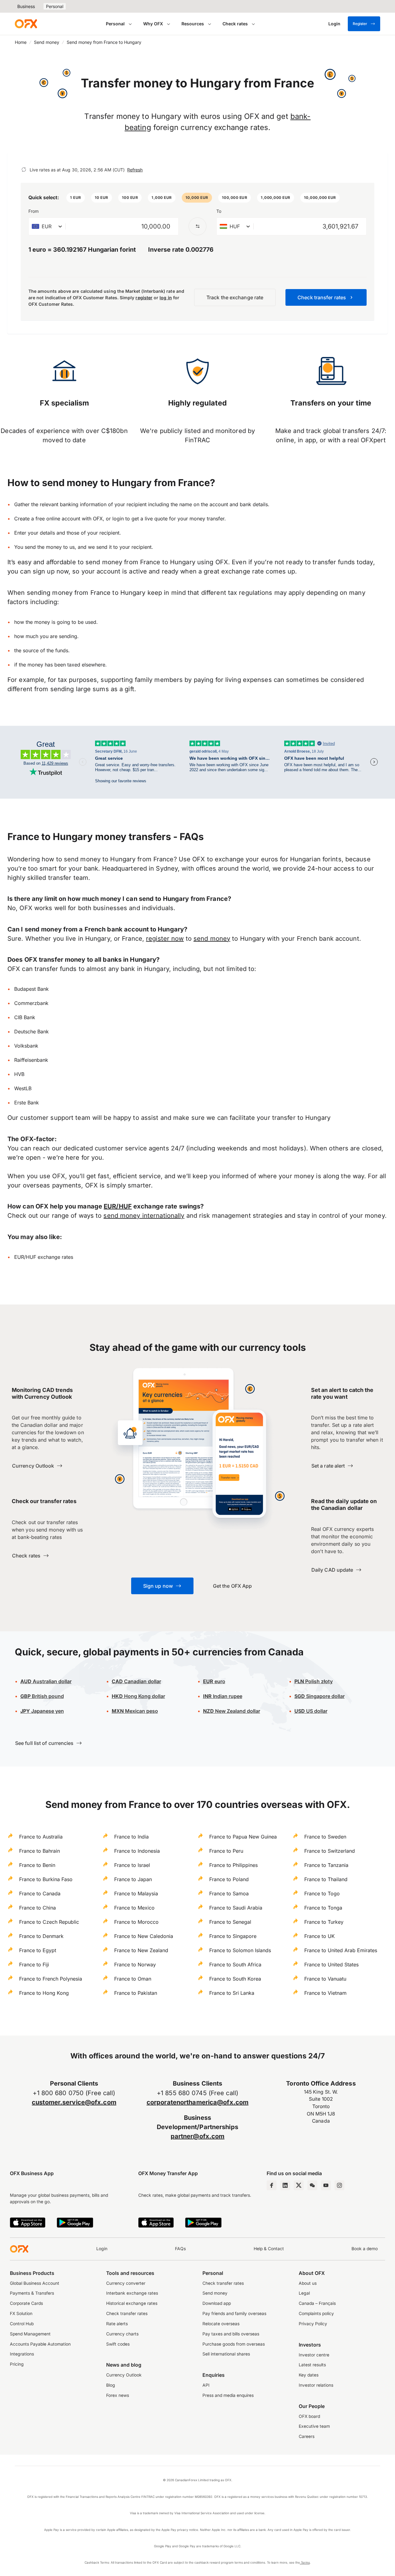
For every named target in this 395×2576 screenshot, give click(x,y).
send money (212, 939)
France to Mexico (134, 1908)
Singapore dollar (320, 1696)
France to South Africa (235, 1965)
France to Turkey (324, 1922)
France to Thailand (326, 1879)
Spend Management (30, 2334)
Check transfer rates (127, 2313)
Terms (305, 2562)
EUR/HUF (118, 1206)
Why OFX (153, 24)
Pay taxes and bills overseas (231, 2334)
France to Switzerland (330, 1851)
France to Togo (322, 1893)
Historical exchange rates (132, 2303)
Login (102, 2249)
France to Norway (135, 1965)
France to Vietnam (325, 1993)
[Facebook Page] (272, 2185)
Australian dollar (46, 1681)
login (118, 519)
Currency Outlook (124, 2375)
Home (21, 42)
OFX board (309, 2416)
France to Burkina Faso (46, 1879)
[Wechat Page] (312, 2185)
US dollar (311, 1711)
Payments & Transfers (32, 2293)
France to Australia (41, 1837)
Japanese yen (42, 1711)
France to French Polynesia (51, 1979)
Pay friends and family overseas (234, 2313)
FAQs (180, 2249)
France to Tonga (323, 1908)
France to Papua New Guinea (243, 1837)
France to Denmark (41, 1936)
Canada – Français (317, 2303)
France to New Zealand (141, 1950)
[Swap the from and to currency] (197, 226)
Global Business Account (35, 2283)
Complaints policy (316, 2313)
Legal (304, 2293)
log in (166, 298)
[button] (76, 198)
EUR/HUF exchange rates (44, 1257)
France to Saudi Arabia (236, 1908)
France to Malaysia (136, 1893)
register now (165, 939)
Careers (307, 2436)
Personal (55, 6)
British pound (42, 1696)
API (206, 2385)
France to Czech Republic (49, 1922)
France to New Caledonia (144, 1936)
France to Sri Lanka (232, 1993)
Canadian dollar (136, 1681)
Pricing (17, 2364)
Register (360, 24)
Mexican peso (141, 1711)
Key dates (309, 2375)
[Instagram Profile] (339, 2185)
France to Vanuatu (325, 1979)
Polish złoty (314, 1681)
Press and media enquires (228, 2395)
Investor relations (316, 2385)
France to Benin (37, 1865)
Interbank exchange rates (132, 2293)
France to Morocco (136, 1922)
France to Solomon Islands (240, 1950)
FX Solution (21, 2313)
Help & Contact (269, 2249)
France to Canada (40, 1893)
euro (219, 1681)
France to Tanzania (326, 1865)
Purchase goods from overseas (234, 2344)
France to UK (320, 1936)
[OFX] (26, 24)
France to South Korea (235, 1979)
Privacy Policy (313, 2324)
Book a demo (365, 2249)
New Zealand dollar (237, 1711)
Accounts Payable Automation (40, 2344)
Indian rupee (223, 1696)
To (219, 211)
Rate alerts (117, 2324)
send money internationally (144, 1216)
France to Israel (132, 1865)
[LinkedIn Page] (285, 2185)
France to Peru (226, 1851)
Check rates (235, 24)
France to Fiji (34, 1965)
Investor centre (314, 2355)
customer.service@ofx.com (74, 2102)
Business (26, 6)
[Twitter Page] (299, 2185)
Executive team (314, 2426)
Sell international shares (226, 2354)
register (144, 298)
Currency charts (122, 2334)
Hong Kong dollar (138, 1696)
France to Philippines (233, 1865)
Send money (47, 42)
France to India (131, 1837)
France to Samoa (229, 1893)
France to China (37, 1908)
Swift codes (118, 2344)
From (33, 211)
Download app (217, 2303)
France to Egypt (38, 1950)
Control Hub (22, 2324)
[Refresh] (24, 170)
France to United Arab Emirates (341, 1950)
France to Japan (133, 1879)
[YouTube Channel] (326, 2185)
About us (308, 2283)
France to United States (331, 1965)
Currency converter (126, 2283)
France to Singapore (233, 1936)
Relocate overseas (221, 2324)
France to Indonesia (137, 1851)
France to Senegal (230, 1922)
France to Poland (229, 1879)
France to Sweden (325, 1837)
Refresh (135, 170)
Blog (111, 2385)
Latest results (312, 2365)
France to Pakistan (136, 1993)
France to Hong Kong (44, 1993)
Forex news (118, 2395)
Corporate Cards (26, 2303)
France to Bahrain (39, 1851)
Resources (193, 24)
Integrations (22, 2354)
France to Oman (133, 1979)
